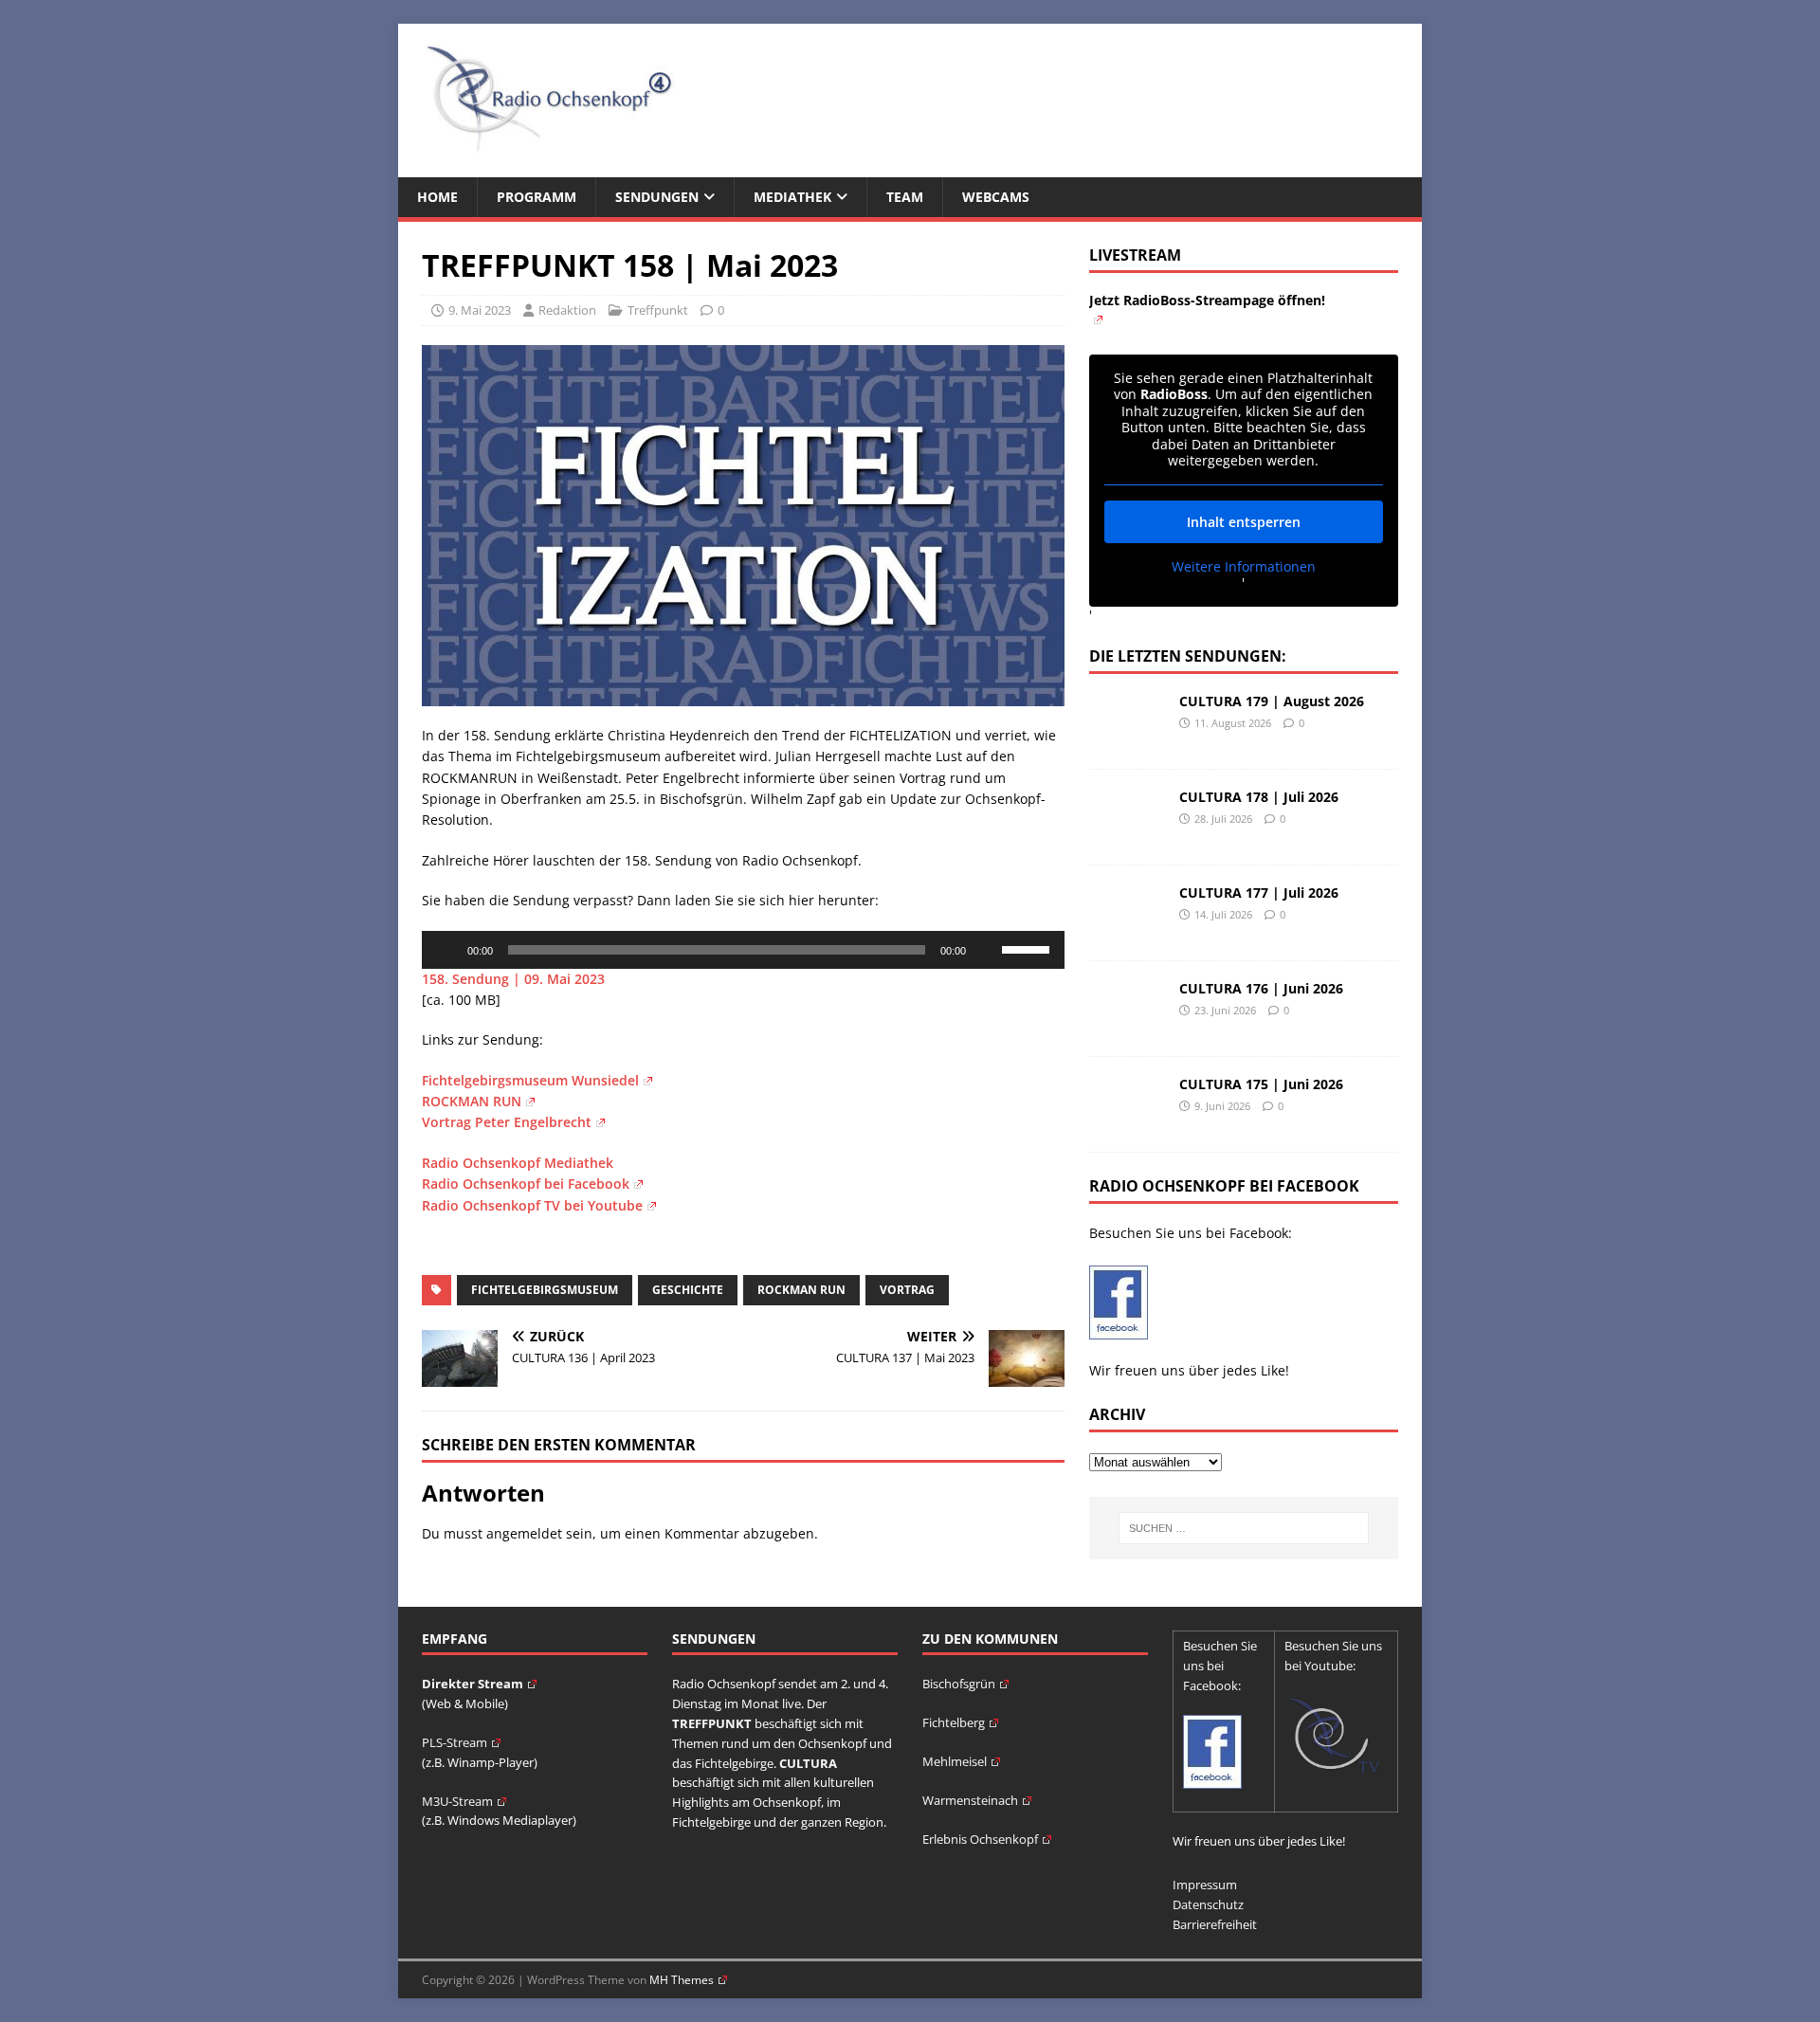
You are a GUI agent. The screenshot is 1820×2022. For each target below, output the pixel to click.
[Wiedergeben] (446, 950)
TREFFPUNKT (712, 1723)
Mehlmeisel (955, 1761)
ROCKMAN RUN (472, 1101)
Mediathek (792, 197)
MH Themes (682, 1980)
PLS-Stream (455, 1742)
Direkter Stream (473, 1684)
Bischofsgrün (959, 1684)
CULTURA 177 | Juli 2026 (1259, 893)
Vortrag (907, 1290)
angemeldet (524, 1533)
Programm (537, 197)
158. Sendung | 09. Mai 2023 (513, 979)
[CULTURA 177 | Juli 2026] (1127, 930)
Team (905, 197)
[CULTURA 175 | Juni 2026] (1127, 1122)
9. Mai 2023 (480, 310)
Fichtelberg (954, 1722)
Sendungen (657, 197)
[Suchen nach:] (1244, 1528)
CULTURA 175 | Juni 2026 (1261, 1084)
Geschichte (688, 1290)
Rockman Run (801, 1290)
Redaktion (567, 310)
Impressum (1205, 1885)
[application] (743, 950)
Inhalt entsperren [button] (1244, 522)
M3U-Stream (457, 1801)
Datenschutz (1208, 1904)
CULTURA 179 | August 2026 (1272, 701)
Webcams (996, 197)
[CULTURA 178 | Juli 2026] (1127, 835)
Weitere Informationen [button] (1244, 567)
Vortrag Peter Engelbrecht (507, 1122)
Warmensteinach (970, 1800)
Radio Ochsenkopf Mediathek (518, 1163)
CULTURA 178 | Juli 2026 (1259, 797)
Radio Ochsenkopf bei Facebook (526, 1184)
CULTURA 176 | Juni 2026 (1261, 988)
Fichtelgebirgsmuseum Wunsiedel (530, 1080)
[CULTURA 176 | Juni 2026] (1127, 1026)
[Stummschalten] (987, 950)
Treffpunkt (658, 310)
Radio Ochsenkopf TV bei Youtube (532, 1205)
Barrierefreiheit (1215, 1924)
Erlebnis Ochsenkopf (980, 1839)
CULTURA (808, 1763)
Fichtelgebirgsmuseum (545, 1290)
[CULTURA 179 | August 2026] (1127, 739)
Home (437, 197)
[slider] (1028, 948)
